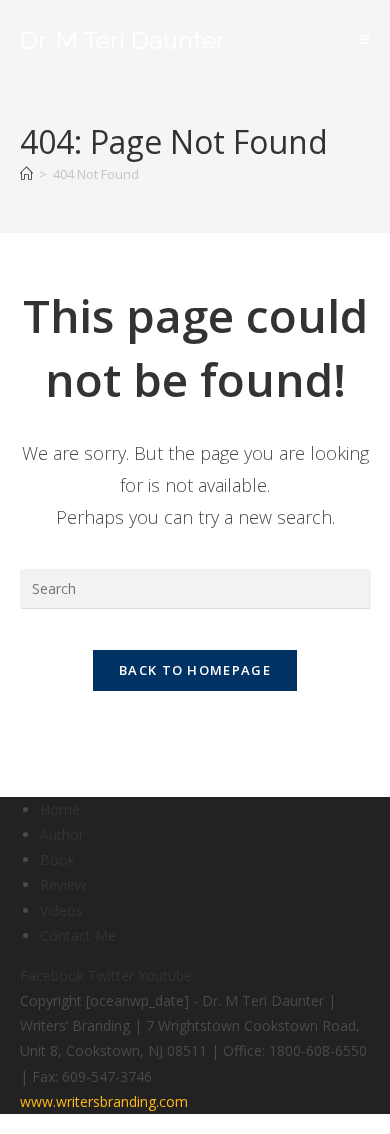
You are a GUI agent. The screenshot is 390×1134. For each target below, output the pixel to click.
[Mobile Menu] (365, 39)
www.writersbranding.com (104, 1101)
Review (63, 884)
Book (57, 859)
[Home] (26, 174)
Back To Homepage (195, 670)
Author (62, 834)
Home (60, 809)
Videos (61, 910)
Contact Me (78, 935)
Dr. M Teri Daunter (122, 40)
